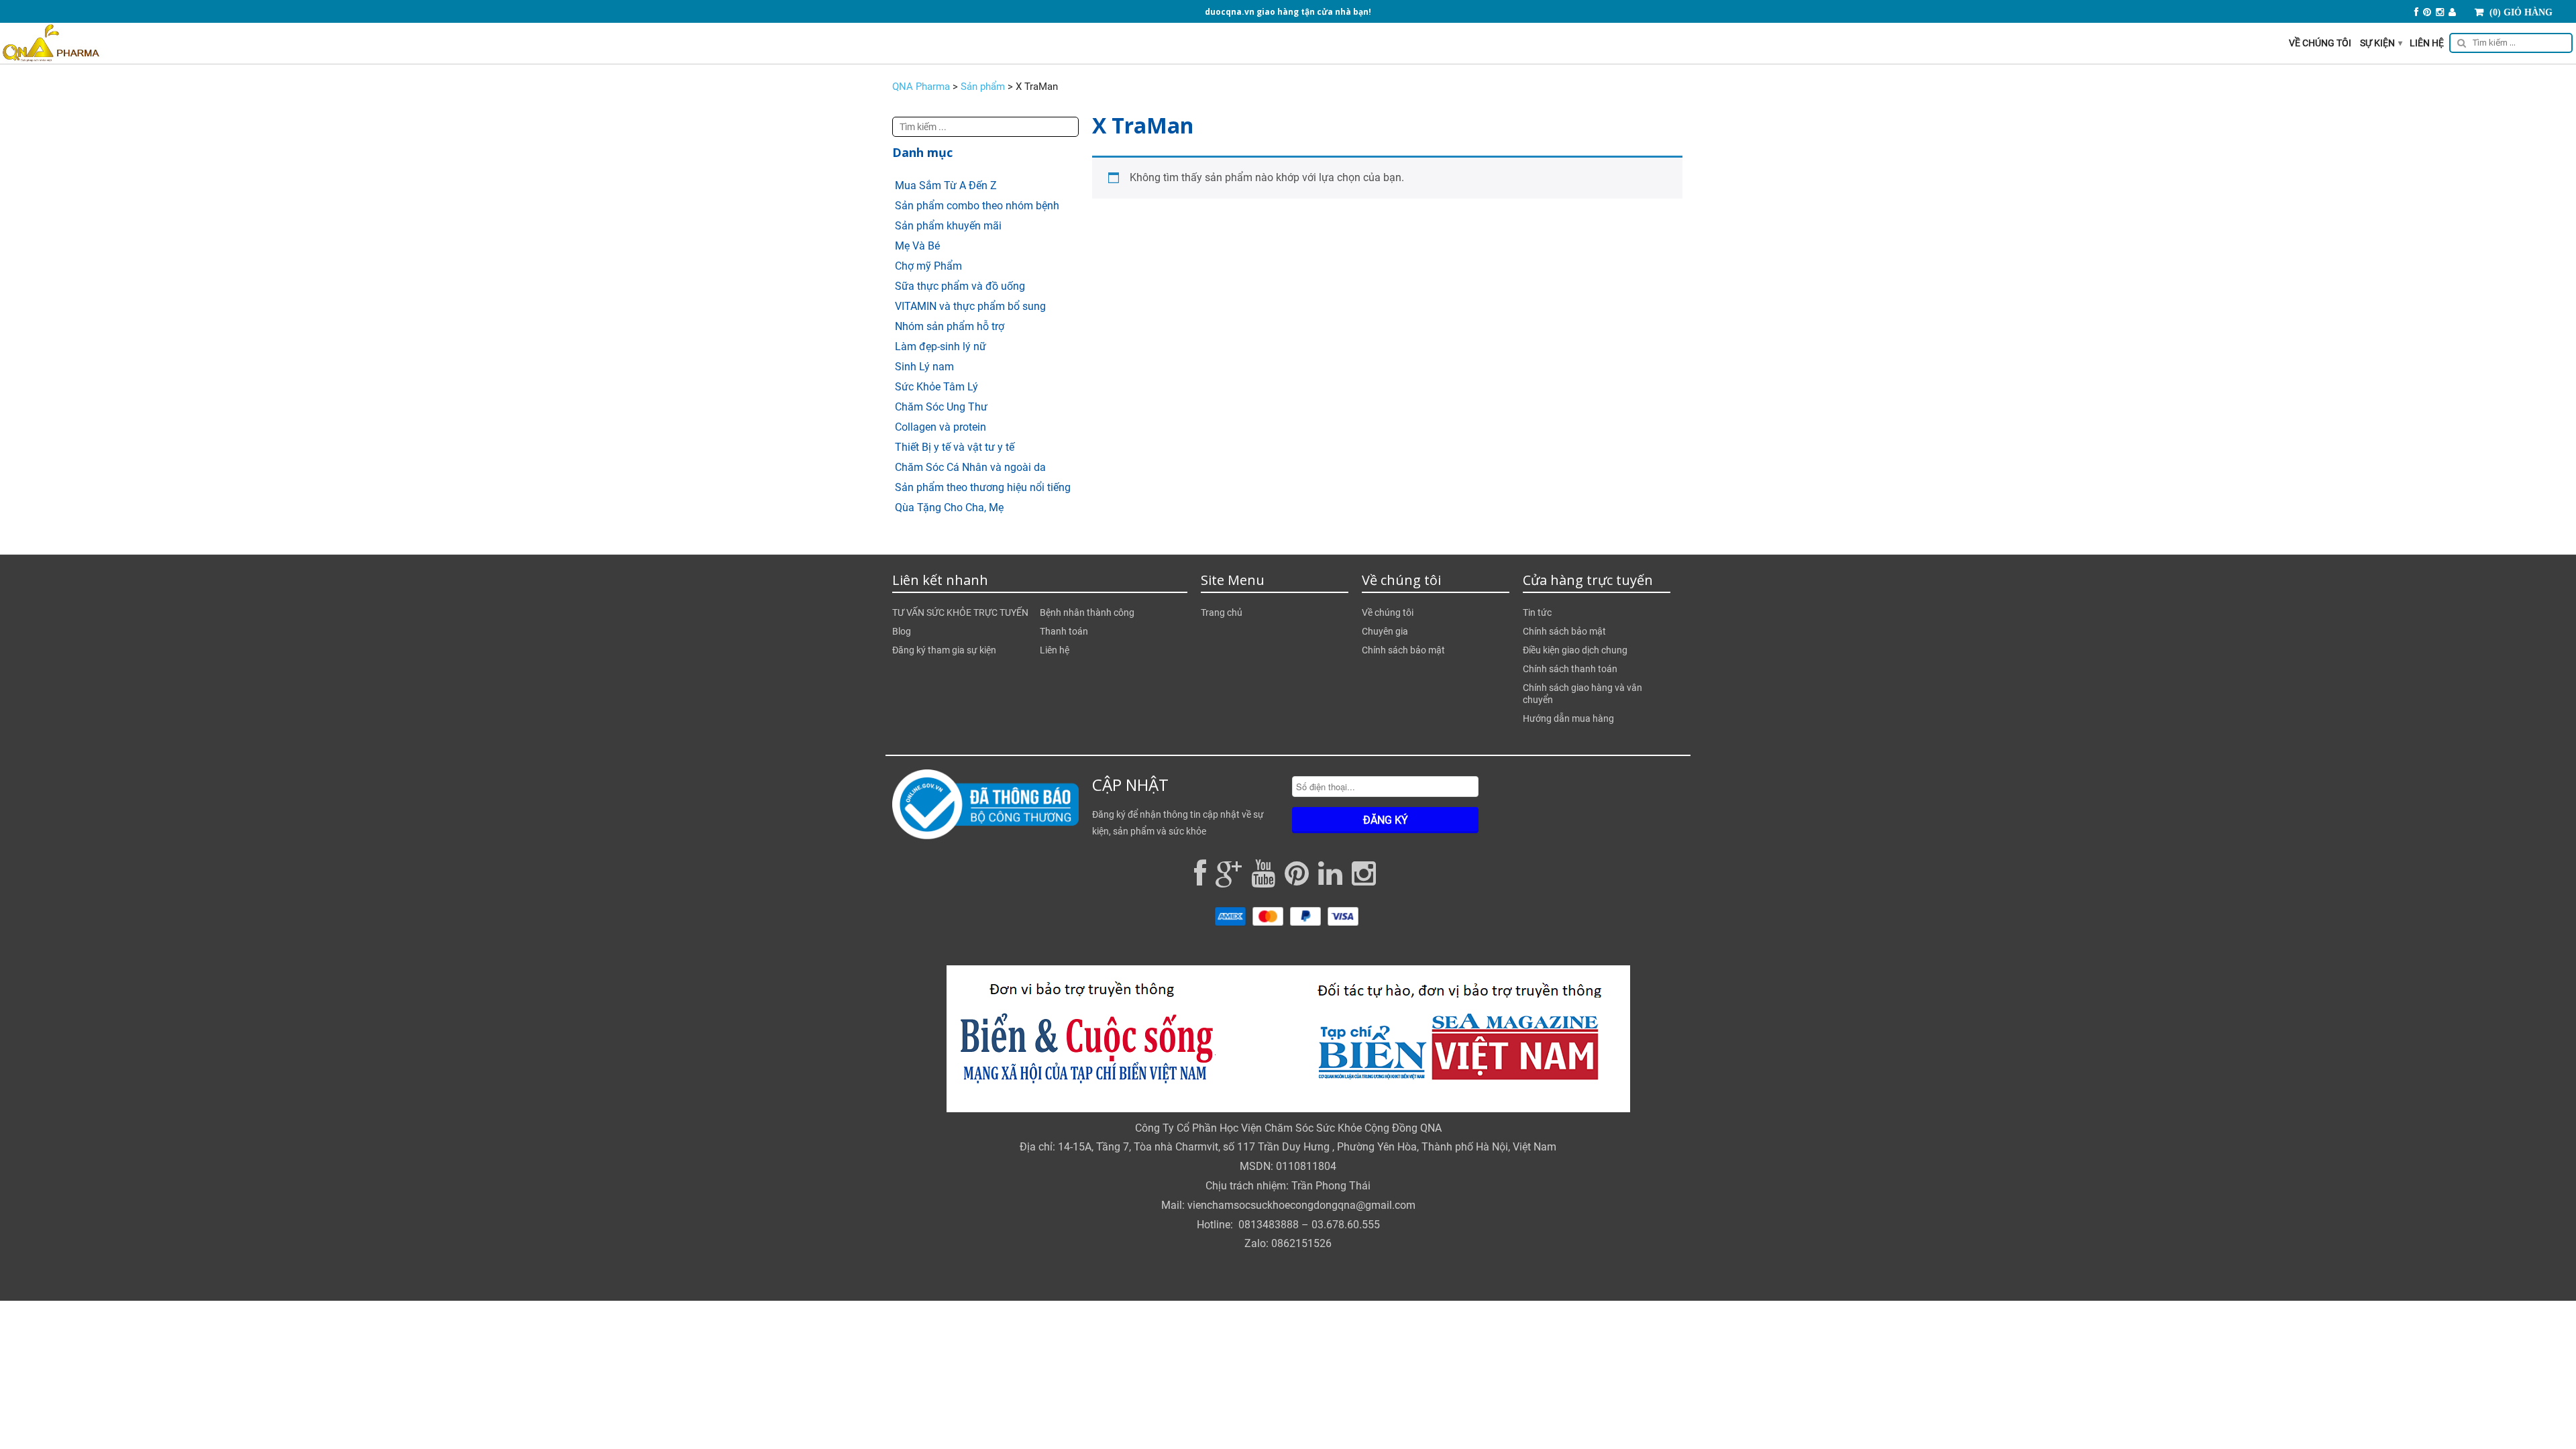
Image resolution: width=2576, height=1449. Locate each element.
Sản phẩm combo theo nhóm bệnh (977, 206)
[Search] (2509, 45)
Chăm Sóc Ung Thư (941, 407)
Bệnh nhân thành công (1087, 612)
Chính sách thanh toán (1570, 669)
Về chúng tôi (2320, 43)
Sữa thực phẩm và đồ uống (960, 286)
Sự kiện (2381, 43)
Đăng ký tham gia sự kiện (944, 650)
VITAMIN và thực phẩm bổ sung (970, 306)
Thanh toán (1064, 631)
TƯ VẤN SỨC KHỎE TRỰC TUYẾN (960, 612)
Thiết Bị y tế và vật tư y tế (955, 447)
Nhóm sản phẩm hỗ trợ (950, 326)
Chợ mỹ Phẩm (928, 266)
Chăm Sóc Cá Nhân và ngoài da (970, 467)
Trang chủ (1222, 612)
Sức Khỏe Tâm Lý (936, 387)
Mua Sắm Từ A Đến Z (946, 185)
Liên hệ (2427, 43)
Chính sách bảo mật (1403, 650)
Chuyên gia (1385, 631)
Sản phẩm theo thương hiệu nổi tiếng (983, 487)
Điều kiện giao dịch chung (1575, 650)
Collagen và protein (941, 427)
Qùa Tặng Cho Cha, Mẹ (949, 507)
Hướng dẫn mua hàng (1568, 718)
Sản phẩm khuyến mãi (948, 226)
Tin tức (1537, 612)
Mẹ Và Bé (917, 246)
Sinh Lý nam (924, 367)
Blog (902, 631)
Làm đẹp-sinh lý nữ (941, 346)
